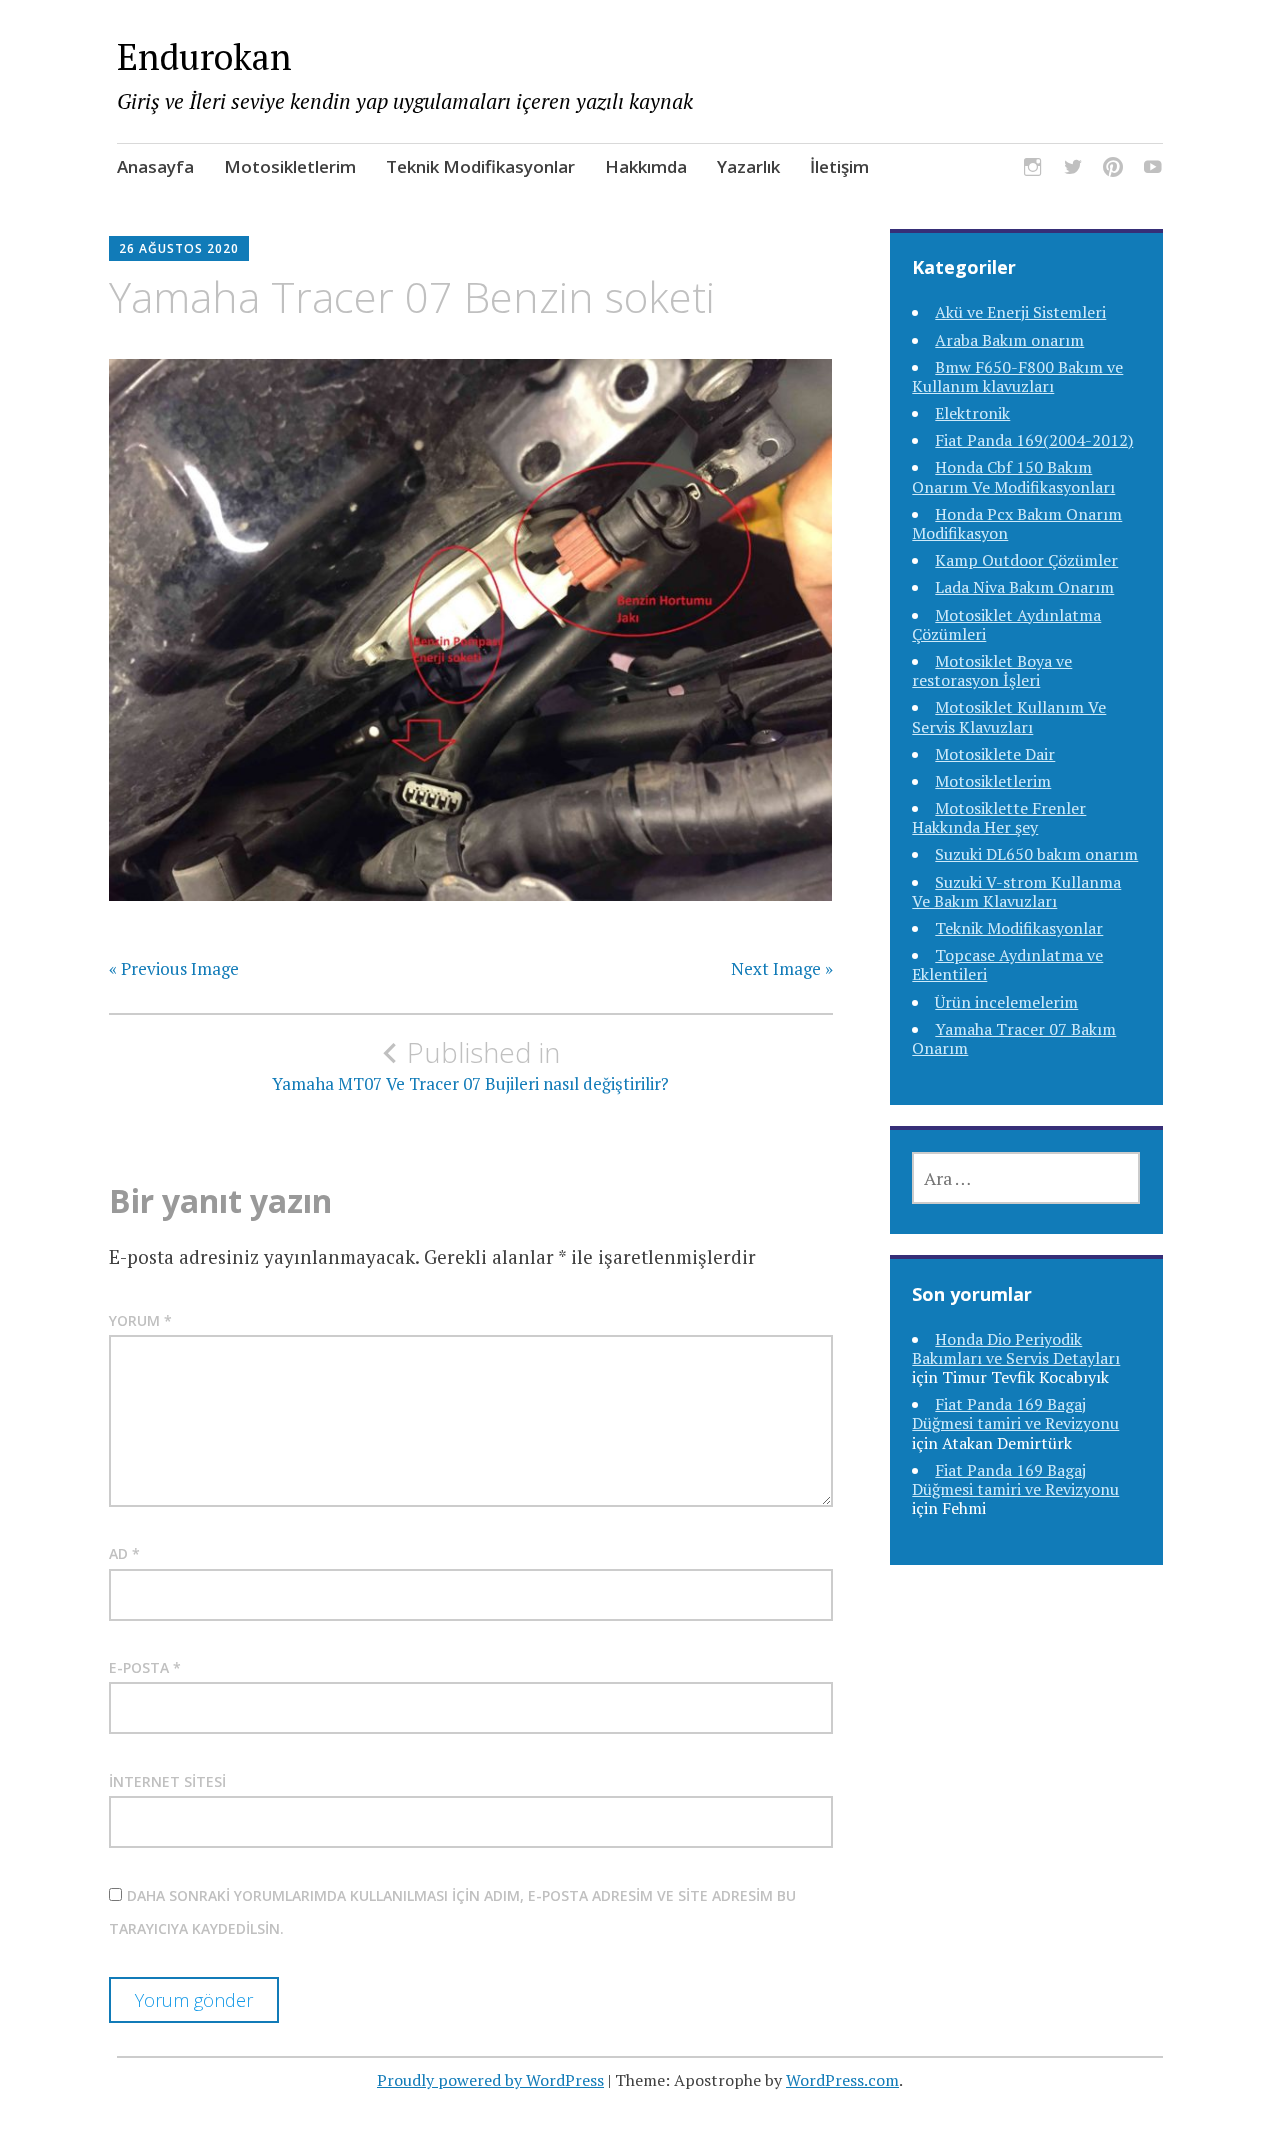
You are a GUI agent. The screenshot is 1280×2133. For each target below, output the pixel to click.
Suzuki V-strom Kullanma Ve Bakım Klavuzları (1016, 891)
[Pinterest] (1113, 169)
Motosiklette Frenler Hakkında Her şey (999, 817)
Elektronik (972, 413)
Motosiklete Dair (995, 754)
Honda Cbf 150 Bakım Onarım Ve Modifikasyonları (1013, 476)
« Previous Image (174, 969)
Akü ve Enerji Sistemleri (1020, 312)
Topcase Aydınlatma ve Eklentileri (1007, 964)
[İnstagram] (1033, 169)
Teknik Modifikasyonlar (480, 166)
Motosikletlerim (290, 166)
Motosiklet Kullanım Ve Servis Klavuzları (1009, 716)
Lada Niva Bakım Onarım (1024, 587)
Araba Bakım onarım (1009, 340)
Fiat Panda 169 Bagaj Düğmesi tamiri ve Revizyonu (1015, 1413)
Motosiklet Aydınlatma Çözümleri (1006, 624)
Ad (124, 1553)
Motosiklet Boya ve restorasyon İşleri (992, 670)
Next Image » (782, 969)
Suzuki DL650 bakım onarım (1036, 854)
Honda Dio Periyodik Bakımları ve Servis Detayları (1016, 1348)
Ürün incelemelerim (1006, 1002)
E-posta (145, 1667)
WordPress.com (842, 2080)
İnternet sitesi (167, 1781)
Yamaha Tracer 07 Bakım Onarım (1014, 1038)
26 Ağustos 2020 (179, 248)
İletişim (839, 166)
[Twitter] (1073, 169)
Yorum (140, 1320)
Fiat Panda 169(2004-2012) (1034, 440)
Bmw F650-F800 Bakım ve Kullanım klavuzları (1017, 376)
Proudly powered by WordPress (490, 2080)
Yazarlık (748, 166)
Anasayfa (155, 166)
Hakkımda (646, 166)
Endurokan (204, 56)
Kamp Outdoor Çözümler (1026, 560)
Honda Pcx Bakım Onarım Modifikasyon (1017, 523)
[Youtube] (1153, 169)
